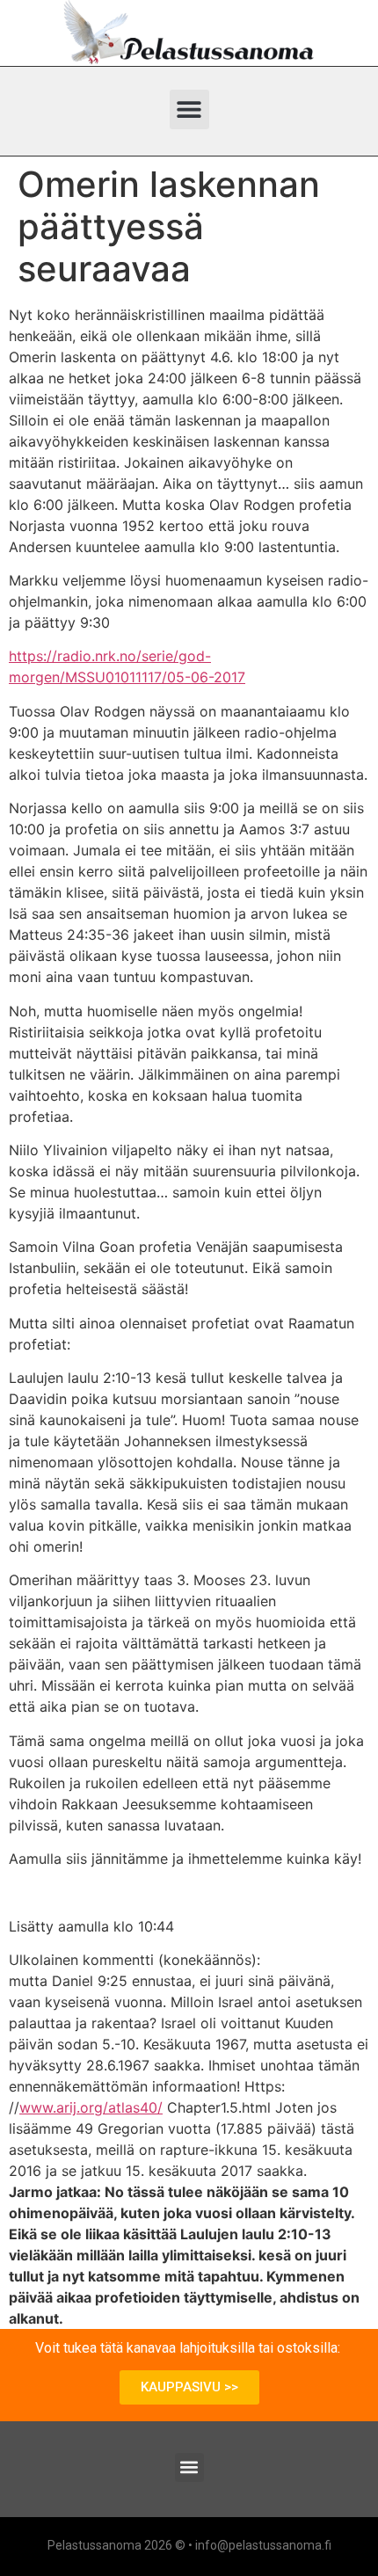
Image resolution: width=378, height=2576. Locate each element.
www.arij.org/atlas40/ (91, 2107)
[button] (189, 109)
